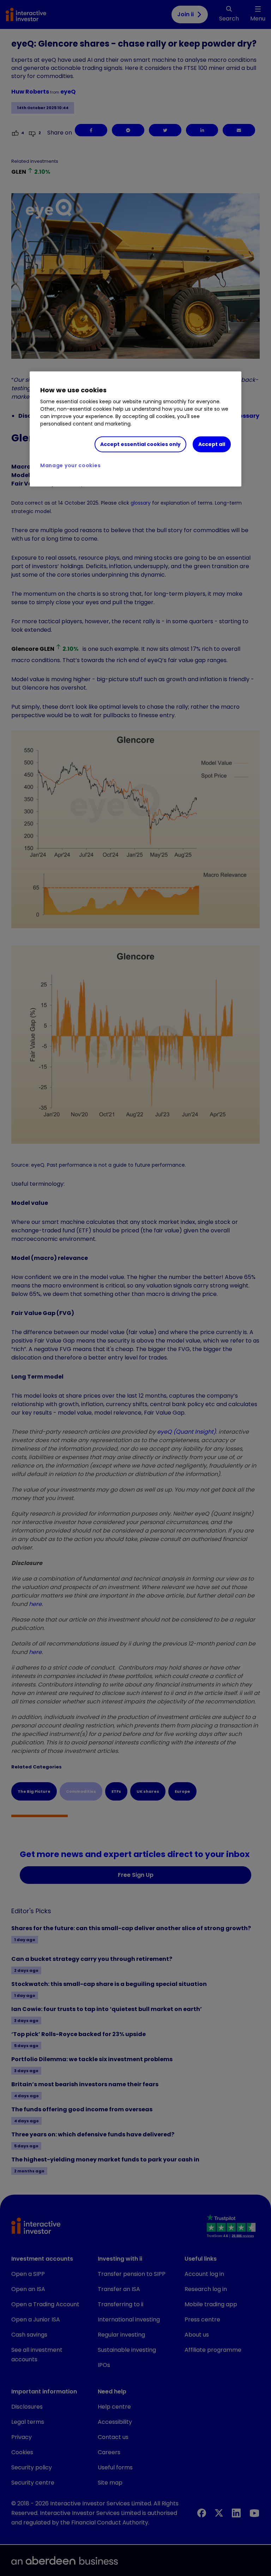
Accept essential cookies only (140, 444)
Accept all (212, 444)
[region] (135, 429)
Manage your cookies (70, 465)
